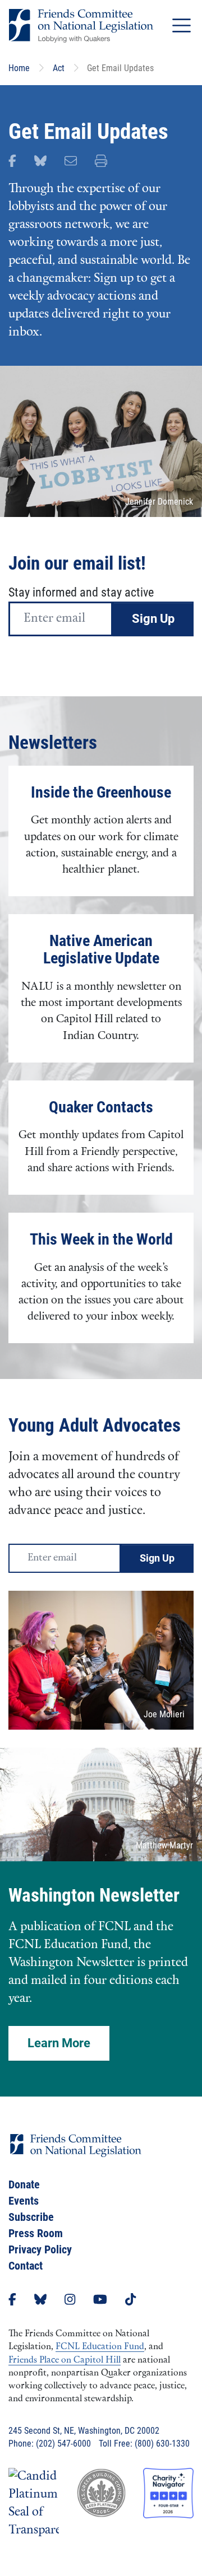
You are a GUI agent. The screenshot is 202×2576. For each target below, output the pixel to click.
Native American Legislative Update (101, 950)
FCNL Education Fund (100, 2347)
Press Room (36, 2233)
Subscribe (31, 2217)
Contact (26, 2266)
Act (59, 68)
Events (24, 2201)
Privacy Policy (40, 2249)
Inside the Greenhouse (101, 792)
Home (19, 68)
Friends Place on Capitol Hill (65, 2360)
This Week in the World (101, 1239)
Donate (24, 2184)
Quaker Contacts (101, 1107)
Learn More (59, 2043)
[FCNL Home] (76, 2155)
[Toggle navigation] (182, 25)
